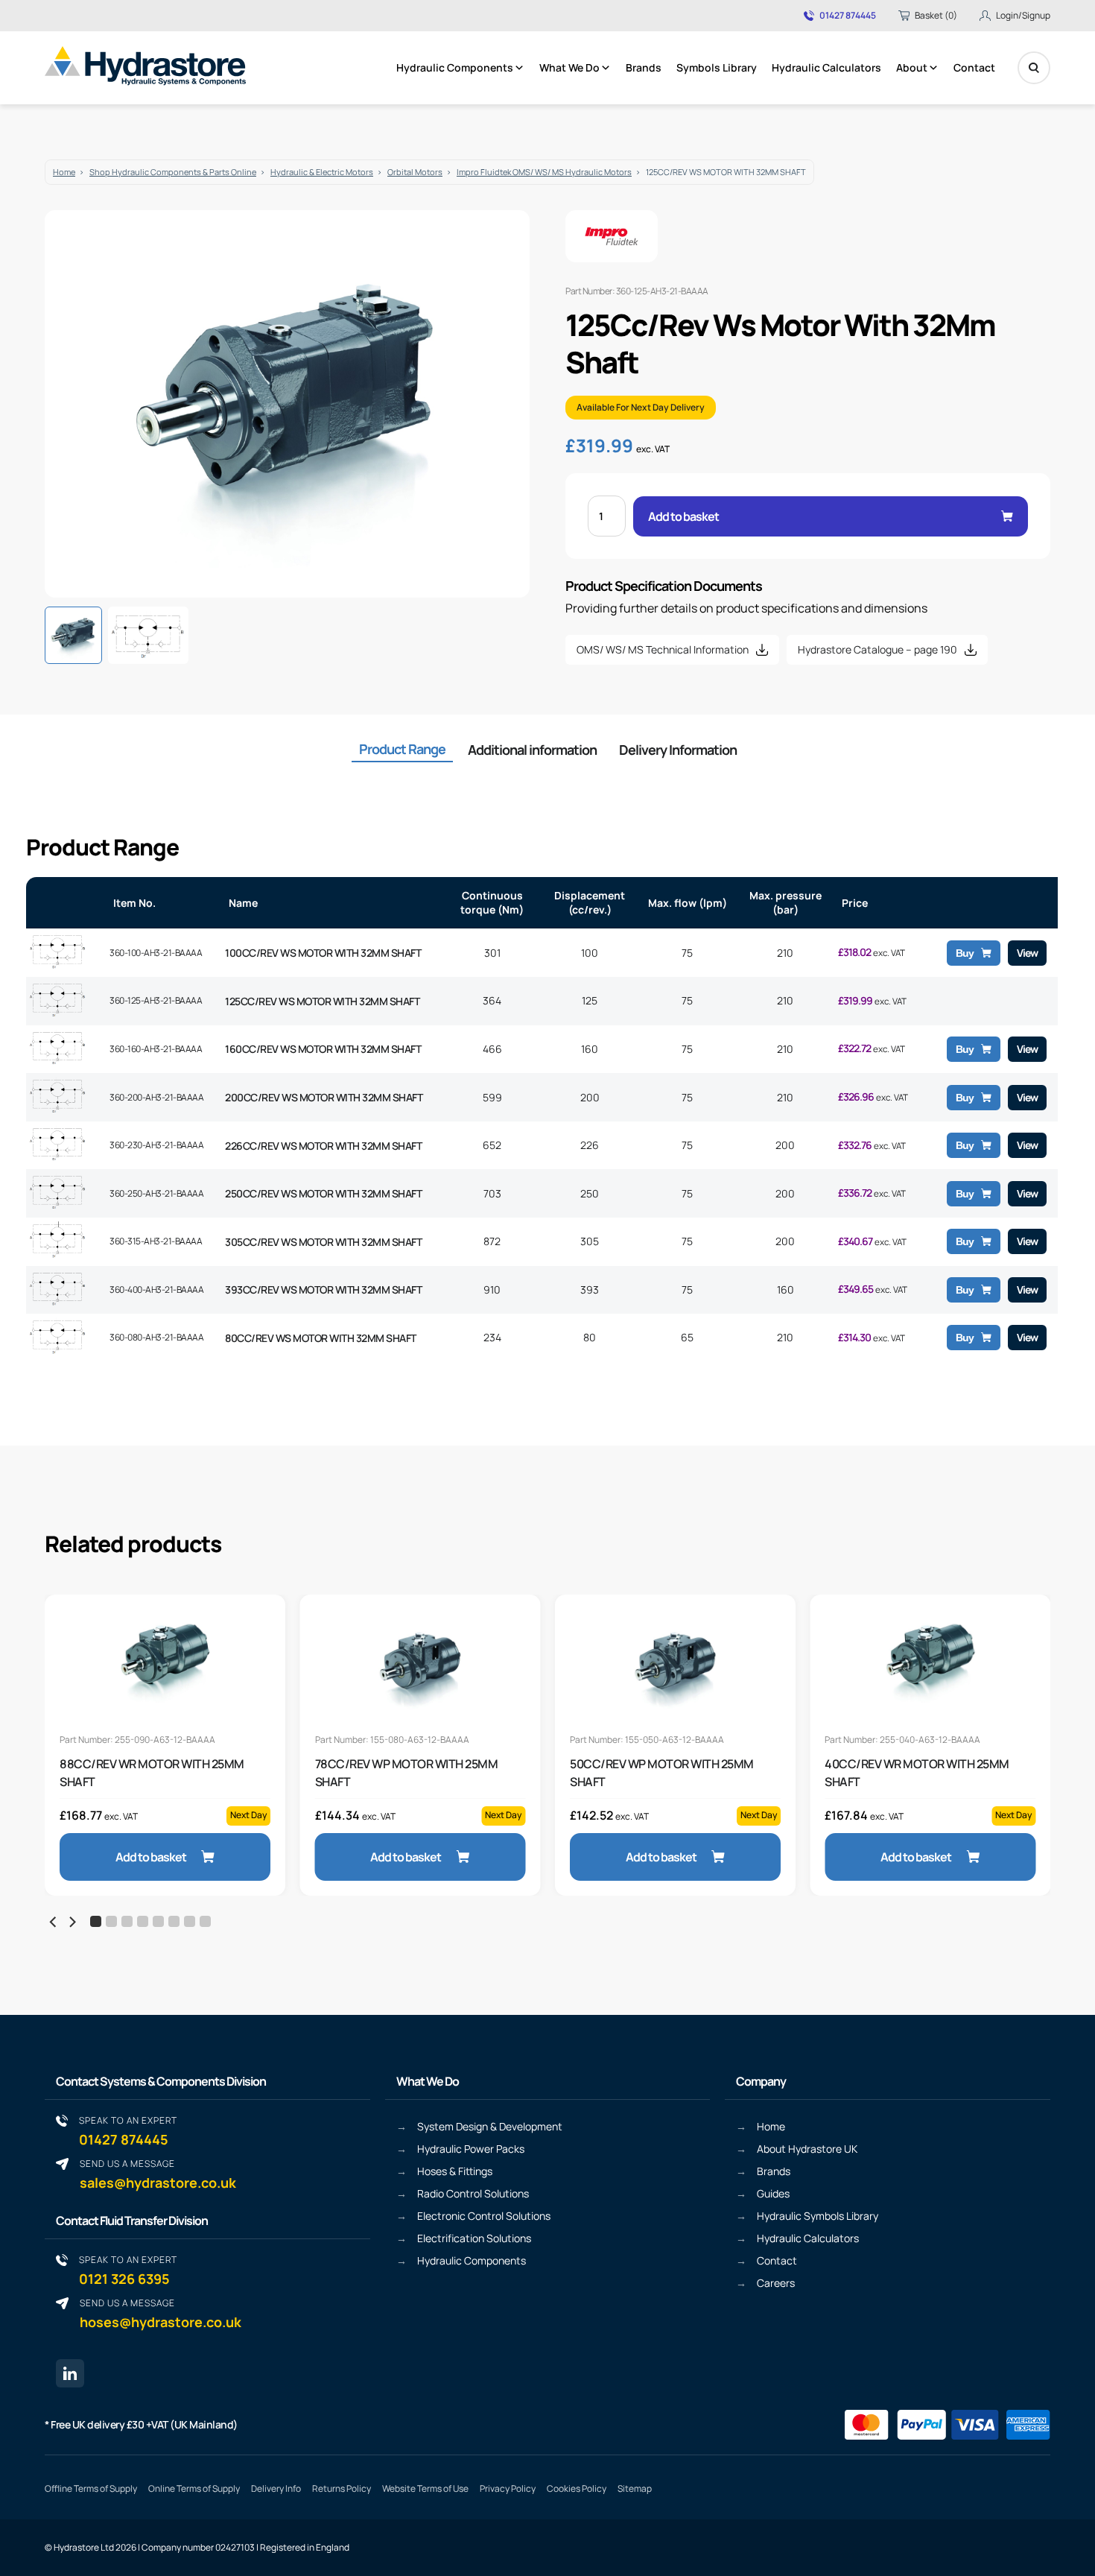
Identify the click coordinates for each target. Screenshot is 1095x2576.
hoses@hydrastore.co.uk (161, 2313)
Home (64, 172)
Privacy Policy (508, 2488)
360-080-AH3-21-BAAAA (156, 1337)
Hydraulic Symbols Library (818, 2216)
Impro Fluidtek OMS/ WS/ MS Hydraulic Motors (544, 172)
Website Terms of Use (425, 2488)
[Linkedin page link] (70, 2373)
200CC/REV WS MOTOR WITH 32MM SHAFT (324, 1097)
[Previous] (54, 1922)
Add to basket (683, 516)
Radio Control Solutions (473, 2193)
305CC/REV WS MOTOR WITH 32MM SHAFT (323, 1242)
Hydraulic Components (455, 67)
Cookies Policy (577, 2488)
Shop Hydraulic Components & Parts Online (173, 172)
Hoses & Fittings (455, 2171)
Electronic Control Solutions (484, 2216)
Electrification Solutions (474, 2238)
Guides (773, 2193)
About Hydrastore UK (807, 2149)
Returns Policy (342, 2488)
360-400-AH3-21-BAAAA (156, 1289)
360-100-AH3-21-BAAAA (156, 953)
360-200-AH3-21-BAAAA (156, 1097)
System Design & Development (490, 2126)
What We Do (569, 67)
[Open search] (1034, 68)
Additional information (532, 750)
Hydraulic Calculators (826, 67)
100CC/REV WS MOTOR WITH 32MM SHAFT (323, 953)
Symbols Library (717, 67)
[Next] (72, 1922)
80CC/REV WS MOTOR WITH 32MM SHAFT (321, 1338)
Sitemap (635, 2488)
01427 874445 (848, 16)
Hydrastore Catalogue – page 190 (877, 649)
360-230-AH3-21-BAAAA (156, 1145)
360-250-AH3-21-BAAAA (156, 1193)
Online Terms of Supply (194, 2488)
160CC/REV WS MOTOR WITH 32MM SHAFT (323, 1049)
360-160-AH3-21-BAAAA (156, 1049)
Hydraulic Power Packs (471, 2149)
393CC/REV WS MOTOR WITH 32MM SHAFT (323, 1289)
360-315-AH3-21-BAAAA (156, 1241)
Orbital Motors (415, 172)
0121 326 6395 (128, 2270)
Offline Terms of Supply (91, 2488)
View (1027, 953)
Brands (644, 67)
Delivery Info (276, 2488)
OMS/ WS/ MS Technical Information (663, 649)
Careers (776, 2283)
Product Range (402, 749)
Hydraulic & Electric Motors (322, 172)
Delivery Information (678, 750)
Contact (974, 67)
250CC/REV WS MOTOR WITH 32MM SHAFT (323, 1193)
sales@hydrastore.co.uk (158, 2174)
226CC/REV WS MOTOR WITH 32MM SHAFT (323, 1146)
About (912, 67)
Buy (965, 953)
